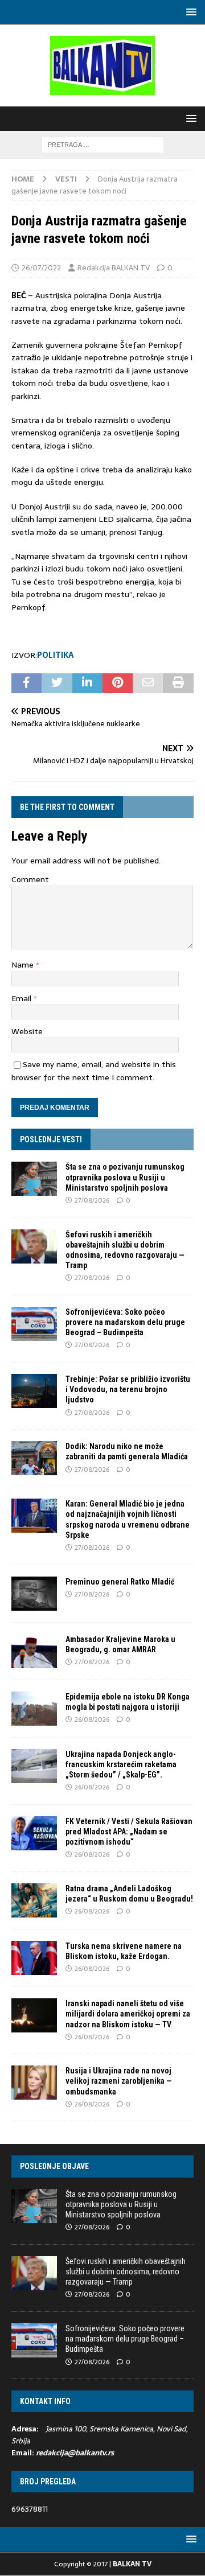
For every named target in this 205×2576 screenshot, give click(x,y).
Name (24, 965)
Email (22, 998)
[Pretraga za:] (103, 144)
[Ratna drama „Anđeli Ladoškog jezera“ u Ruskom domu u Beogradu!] (34, 1900)
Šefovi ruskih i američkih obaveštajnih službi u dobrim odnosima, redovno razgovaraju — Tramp (126, 2272)
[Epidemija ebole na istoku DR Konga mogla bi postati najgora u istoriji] (34, 1709)
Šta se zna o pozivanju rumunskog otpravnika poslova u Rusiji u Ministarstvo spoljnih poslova (125, 1177)
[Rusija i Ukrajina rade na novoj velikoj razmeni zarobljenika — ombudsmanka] (34, 2083)
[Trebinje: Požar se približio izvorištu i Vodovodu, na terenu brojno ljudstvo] (34, 1391)
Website (27, 1031)
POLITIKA (56, 655)
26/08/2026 (92, 1719)
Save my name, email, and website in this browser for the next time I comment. (94, 1071)
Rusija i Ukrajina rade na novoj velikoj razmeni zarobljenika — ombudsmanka (119, 2081)
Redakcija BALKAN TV (114, 268)
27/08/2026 (92, 1200)
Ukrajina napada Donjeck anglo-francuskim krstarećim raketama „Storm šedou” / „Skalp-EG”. (121, 1764)
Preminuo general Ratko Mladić (120, 1582)
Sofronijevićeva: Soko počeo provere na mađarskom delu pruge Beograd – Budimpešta (125, 1322)
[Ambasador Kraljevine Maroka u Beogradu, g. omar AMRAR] (34, 1651)
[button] (189, 12)
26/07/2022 (41, 268)
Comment (30, 879)
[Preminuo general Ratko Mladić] (34, 1594)
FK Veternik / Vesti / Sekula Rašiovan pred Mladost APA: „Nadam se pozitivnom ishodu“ (129, 1832)
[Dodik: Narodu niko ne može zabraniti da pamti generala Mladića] (34, 1458)
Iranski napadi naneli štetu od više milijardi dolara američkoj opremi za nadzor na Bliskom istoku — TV (128, 2014)
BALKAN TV (132, 2564)
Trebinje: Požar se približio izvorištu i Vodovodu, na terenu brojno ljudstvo (128, 1389)
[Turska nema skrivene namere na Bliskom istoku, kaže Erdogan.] (34, 1958)
